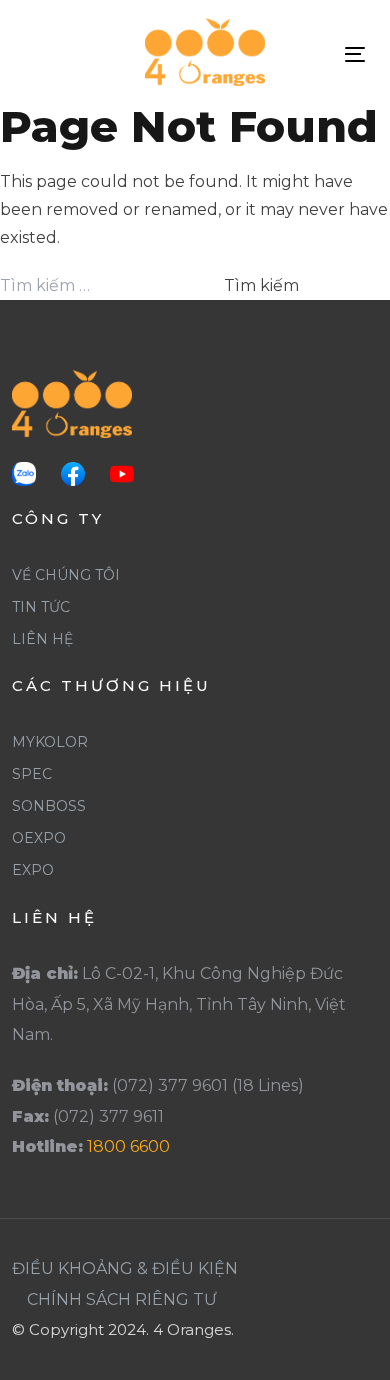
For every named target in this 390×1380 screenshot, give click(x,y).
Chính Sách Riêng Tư (122, 1299)
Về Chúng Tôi (66, 575)
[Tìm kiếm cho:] (110, 286)
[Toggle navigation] (355, 54)
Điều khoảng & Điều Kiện (125, 1268)
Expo (33, 870)
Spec (32, 774)
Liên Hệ (42, 639)
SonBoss (49, 806)
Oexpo (39, 838)
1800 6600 (128, 1146)
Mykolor (50, 742)
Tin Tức (41, 607)
